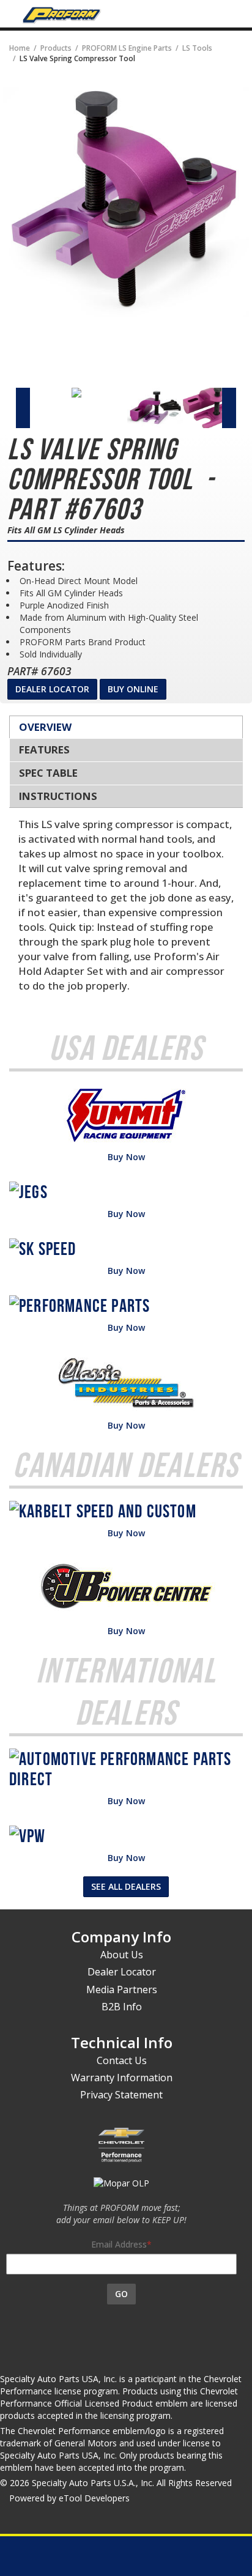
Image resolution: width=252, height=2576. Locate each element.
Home (20, 48)
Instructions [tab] (58, 796)
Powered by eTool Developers (69, 2498)
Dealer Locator (52, 689)
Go (121, 2294)
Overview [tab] (45, 727)
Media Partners (122, 1989)
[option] (44, 393)
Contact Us (122, 2060)
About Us (122, 1955)
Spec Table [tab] (48, 773)
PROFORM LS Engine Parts (127, 48)
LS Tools (197, 48)
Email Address (119, 2244)
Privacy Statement (121, 2095)
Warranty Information (122, 2078)
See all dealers (126, 1886)
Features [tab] (44, 749)
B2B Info (122, 2007)
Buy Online (133, 689)
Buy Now (126, 1157)
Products (56, 48)
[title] (126, 201)
